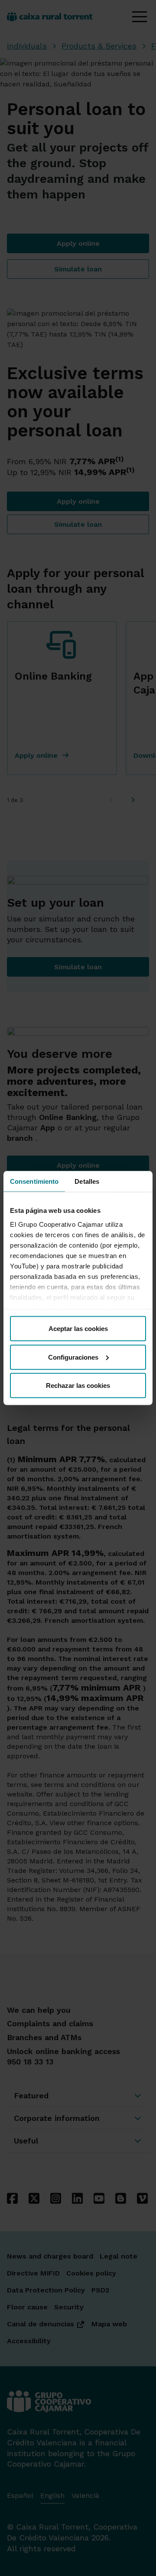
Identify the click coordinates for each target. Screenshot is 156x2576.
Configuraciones (73, 1357)
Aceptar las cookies (78, 1329)
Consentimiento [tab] (34, 1181)
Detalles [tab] (87, 1181)
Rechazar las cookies (78, 1385)
